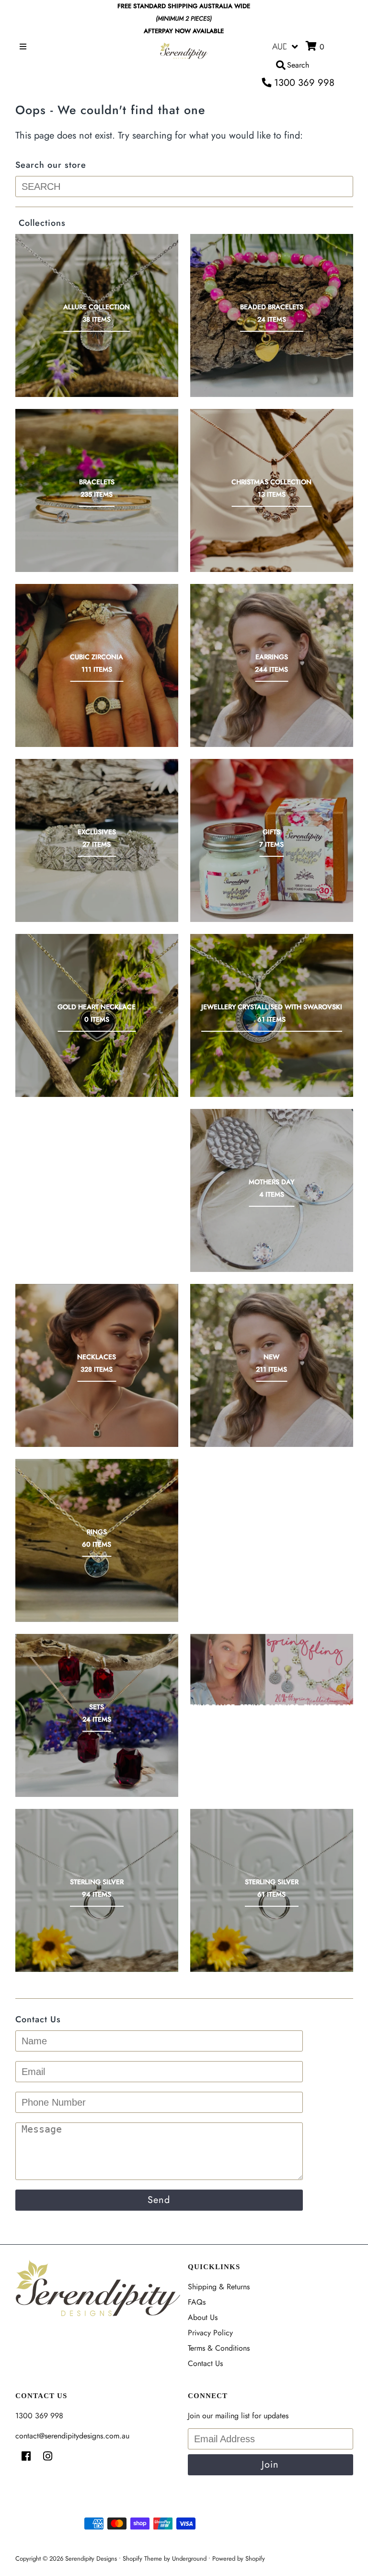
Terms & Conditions (219, 2348)
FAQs (197, 2302)
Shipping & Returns (219, 2287)
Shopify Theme (142, 2559)
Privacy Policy (210, 2333)
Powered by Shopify (239, 2559)
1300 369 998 (303, 83)
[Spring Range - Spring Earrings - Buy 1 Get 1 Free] (272, 1670)
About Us (203, 2317)
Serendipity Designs (91, 2559)
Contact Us (205, 2363)
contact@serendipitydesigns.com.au (72, 2436)
